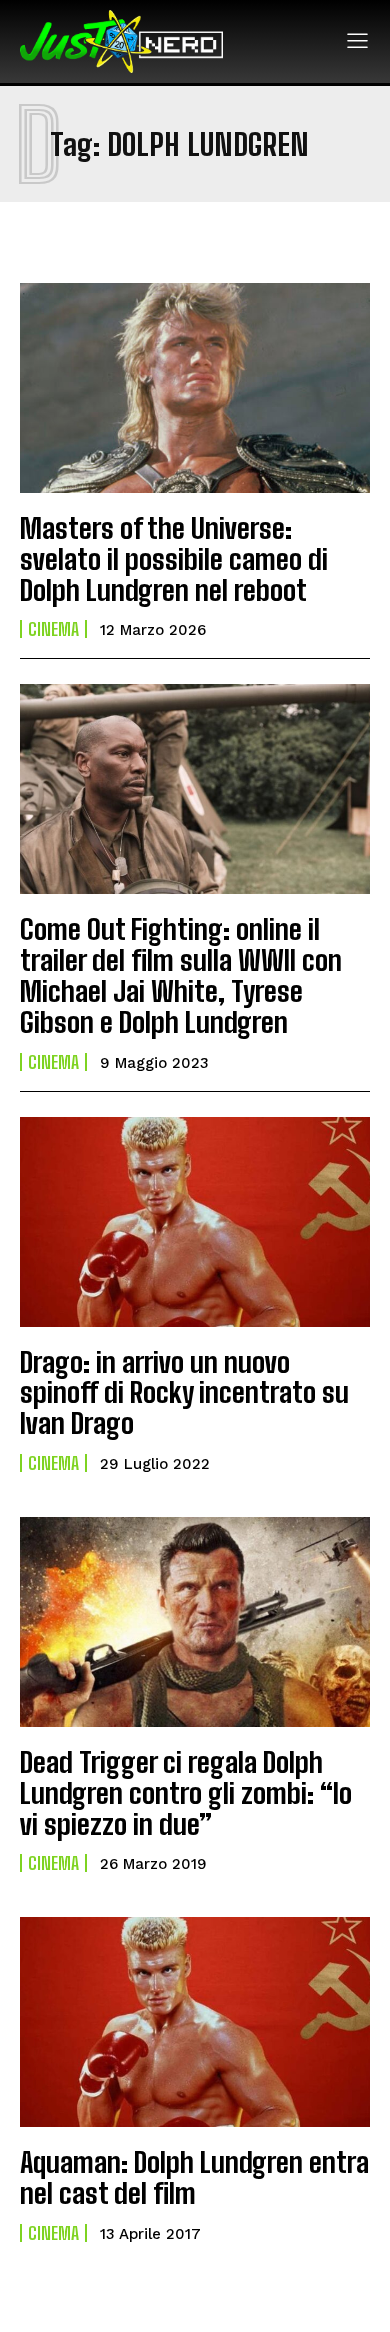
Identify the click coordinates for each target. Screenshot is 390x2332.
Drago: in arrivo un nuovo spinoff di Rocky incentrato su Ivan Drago (184, 1393)
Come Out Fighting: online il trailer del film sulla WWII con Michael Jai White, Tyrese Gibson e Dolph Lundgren (181, 975)
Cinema (53, 629)
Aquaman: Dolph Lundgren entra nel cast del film (194, 2177)
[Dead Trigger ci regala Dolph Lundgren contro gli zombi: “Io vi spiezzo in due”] (195, 1622)
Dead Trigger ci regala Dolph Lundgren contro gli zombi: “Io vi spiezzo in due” (186, 1793)
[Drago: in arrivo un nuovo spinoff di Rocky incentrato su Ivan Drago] (195, 1222)
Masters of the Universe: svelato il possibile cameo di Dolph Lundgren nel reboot (174, 559)
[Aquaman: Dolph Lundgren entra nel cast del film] (195, 2022)
